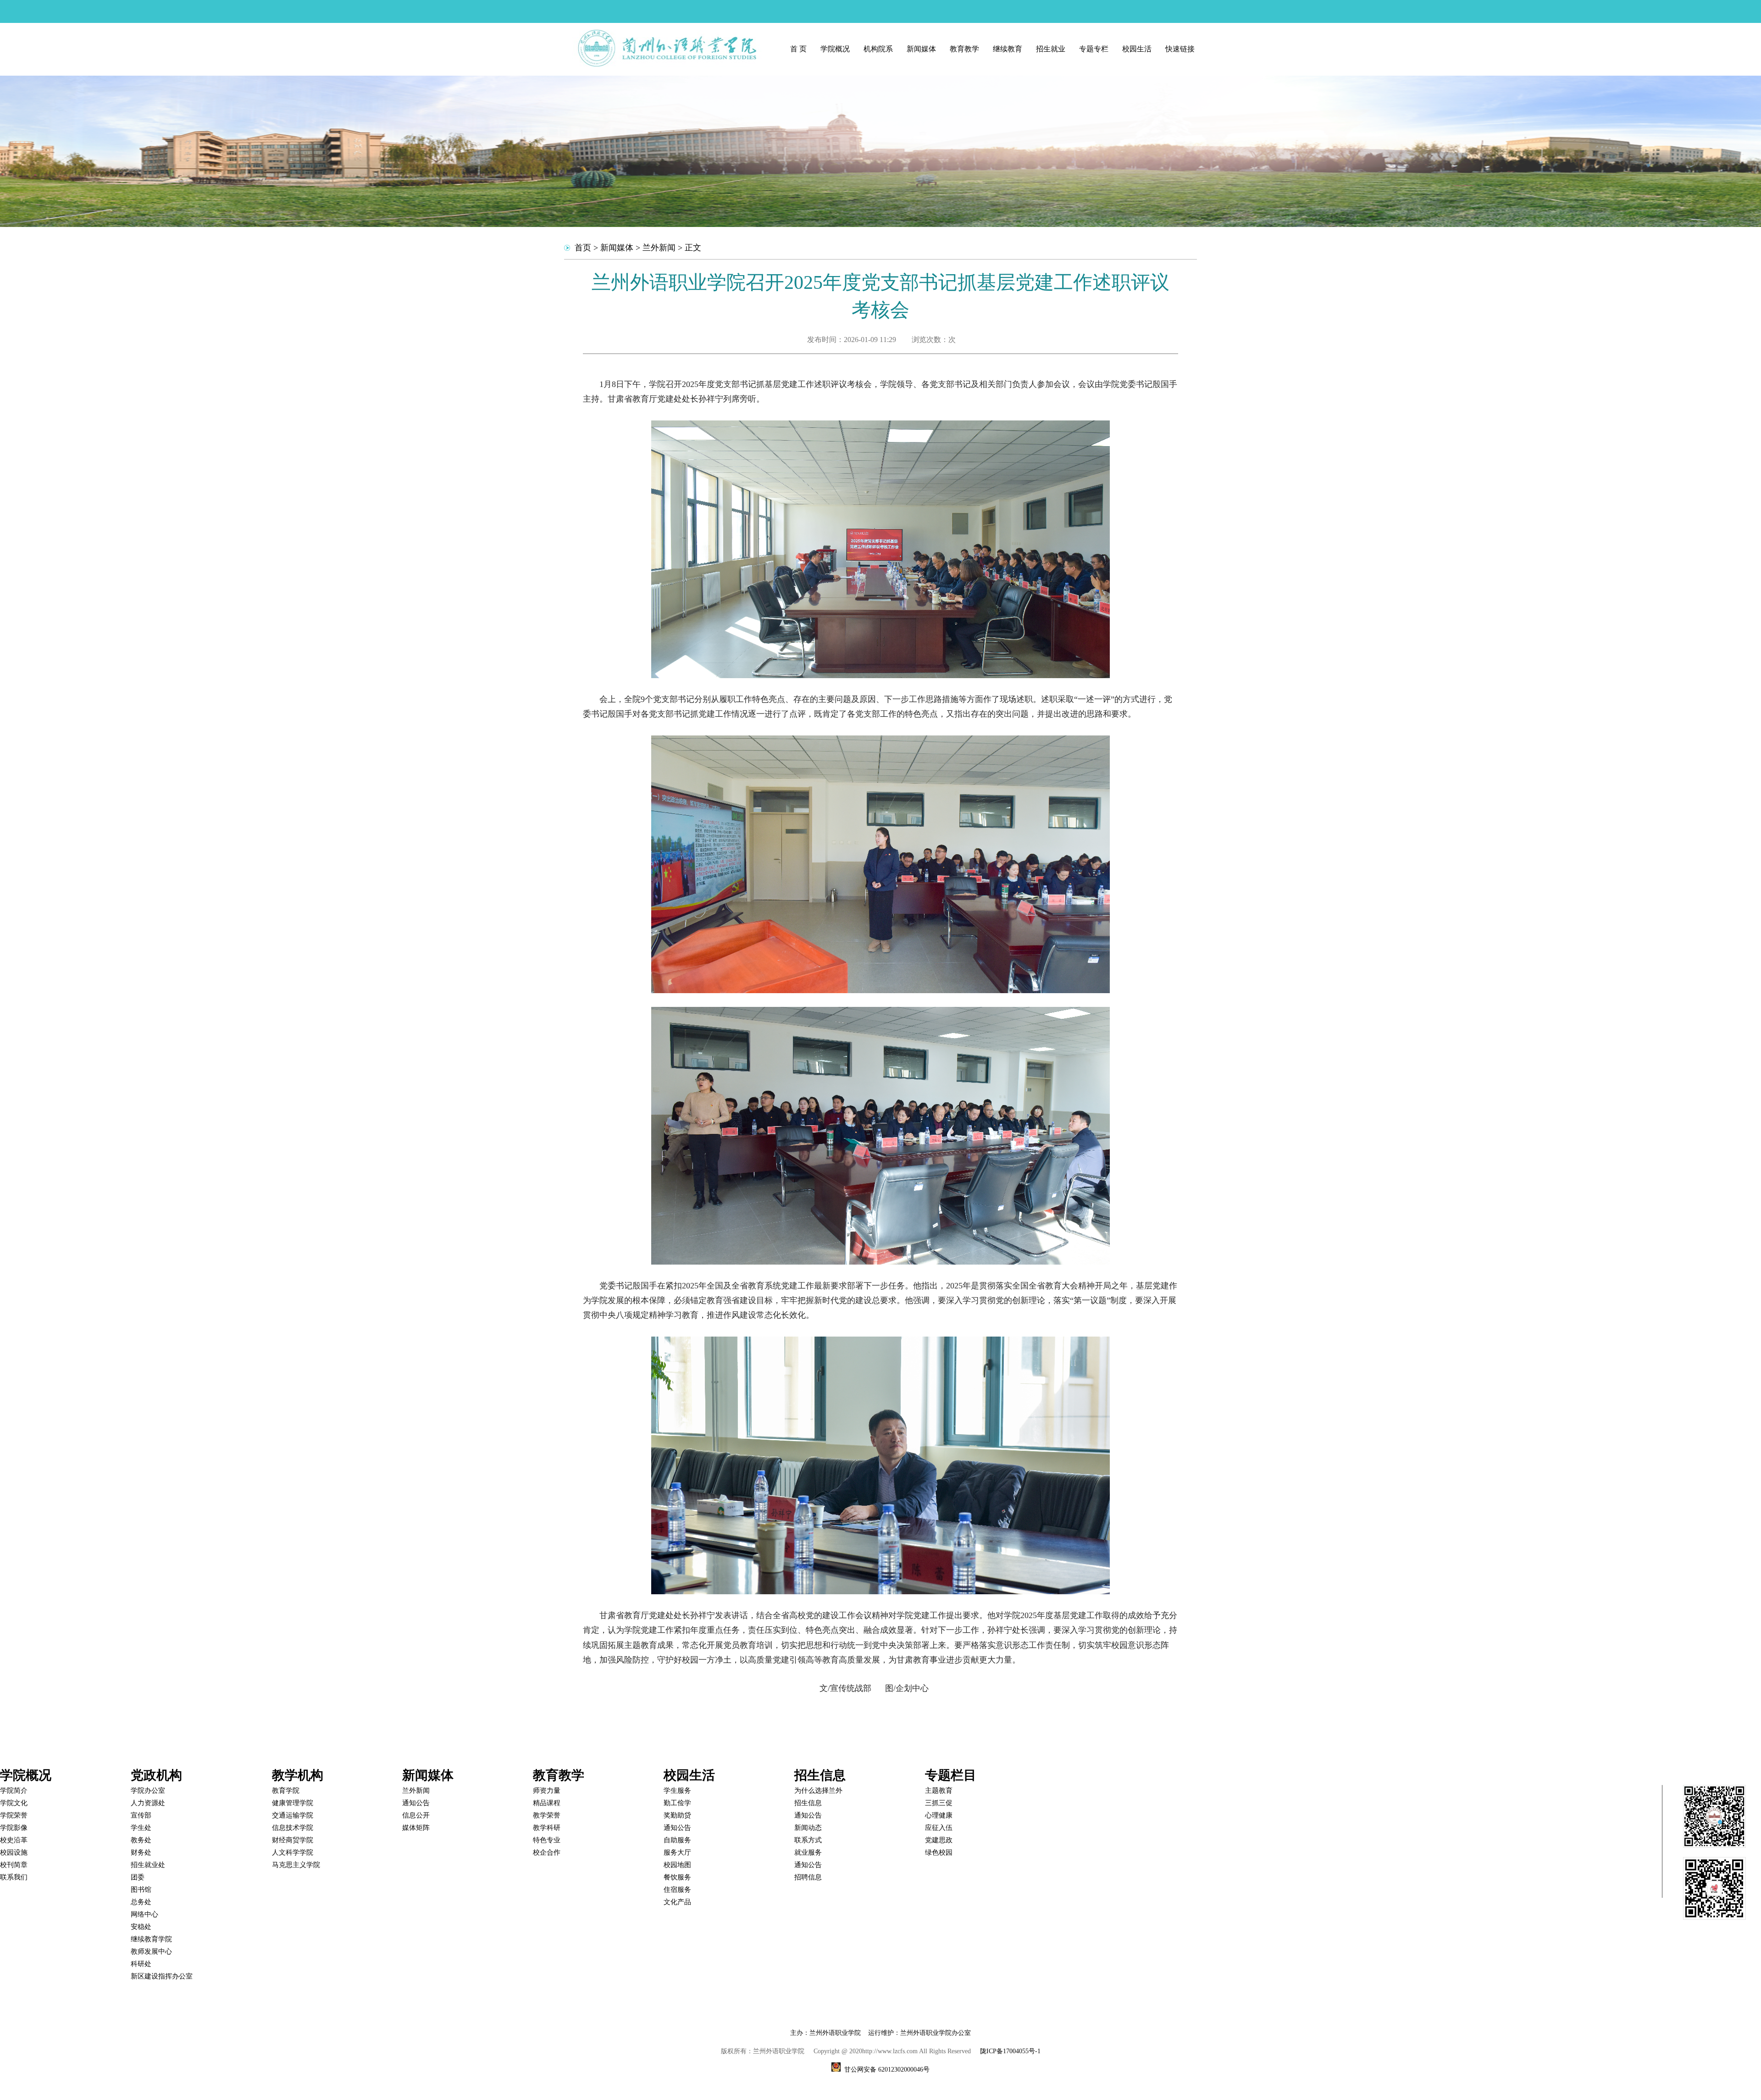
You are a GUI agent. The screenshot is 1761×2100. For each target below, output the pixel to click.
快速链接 (1180, 49)
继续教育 (1008, 49)
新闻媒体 (921, 49)
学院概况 (835, 49)
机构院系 (878, 49)
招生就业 (1051, 49)
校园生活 (1137, 49)
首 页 (798, 49)
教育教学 (964, 49)
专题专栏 (1094, 49)
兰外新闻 (659, 248)
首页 (583, 248)
